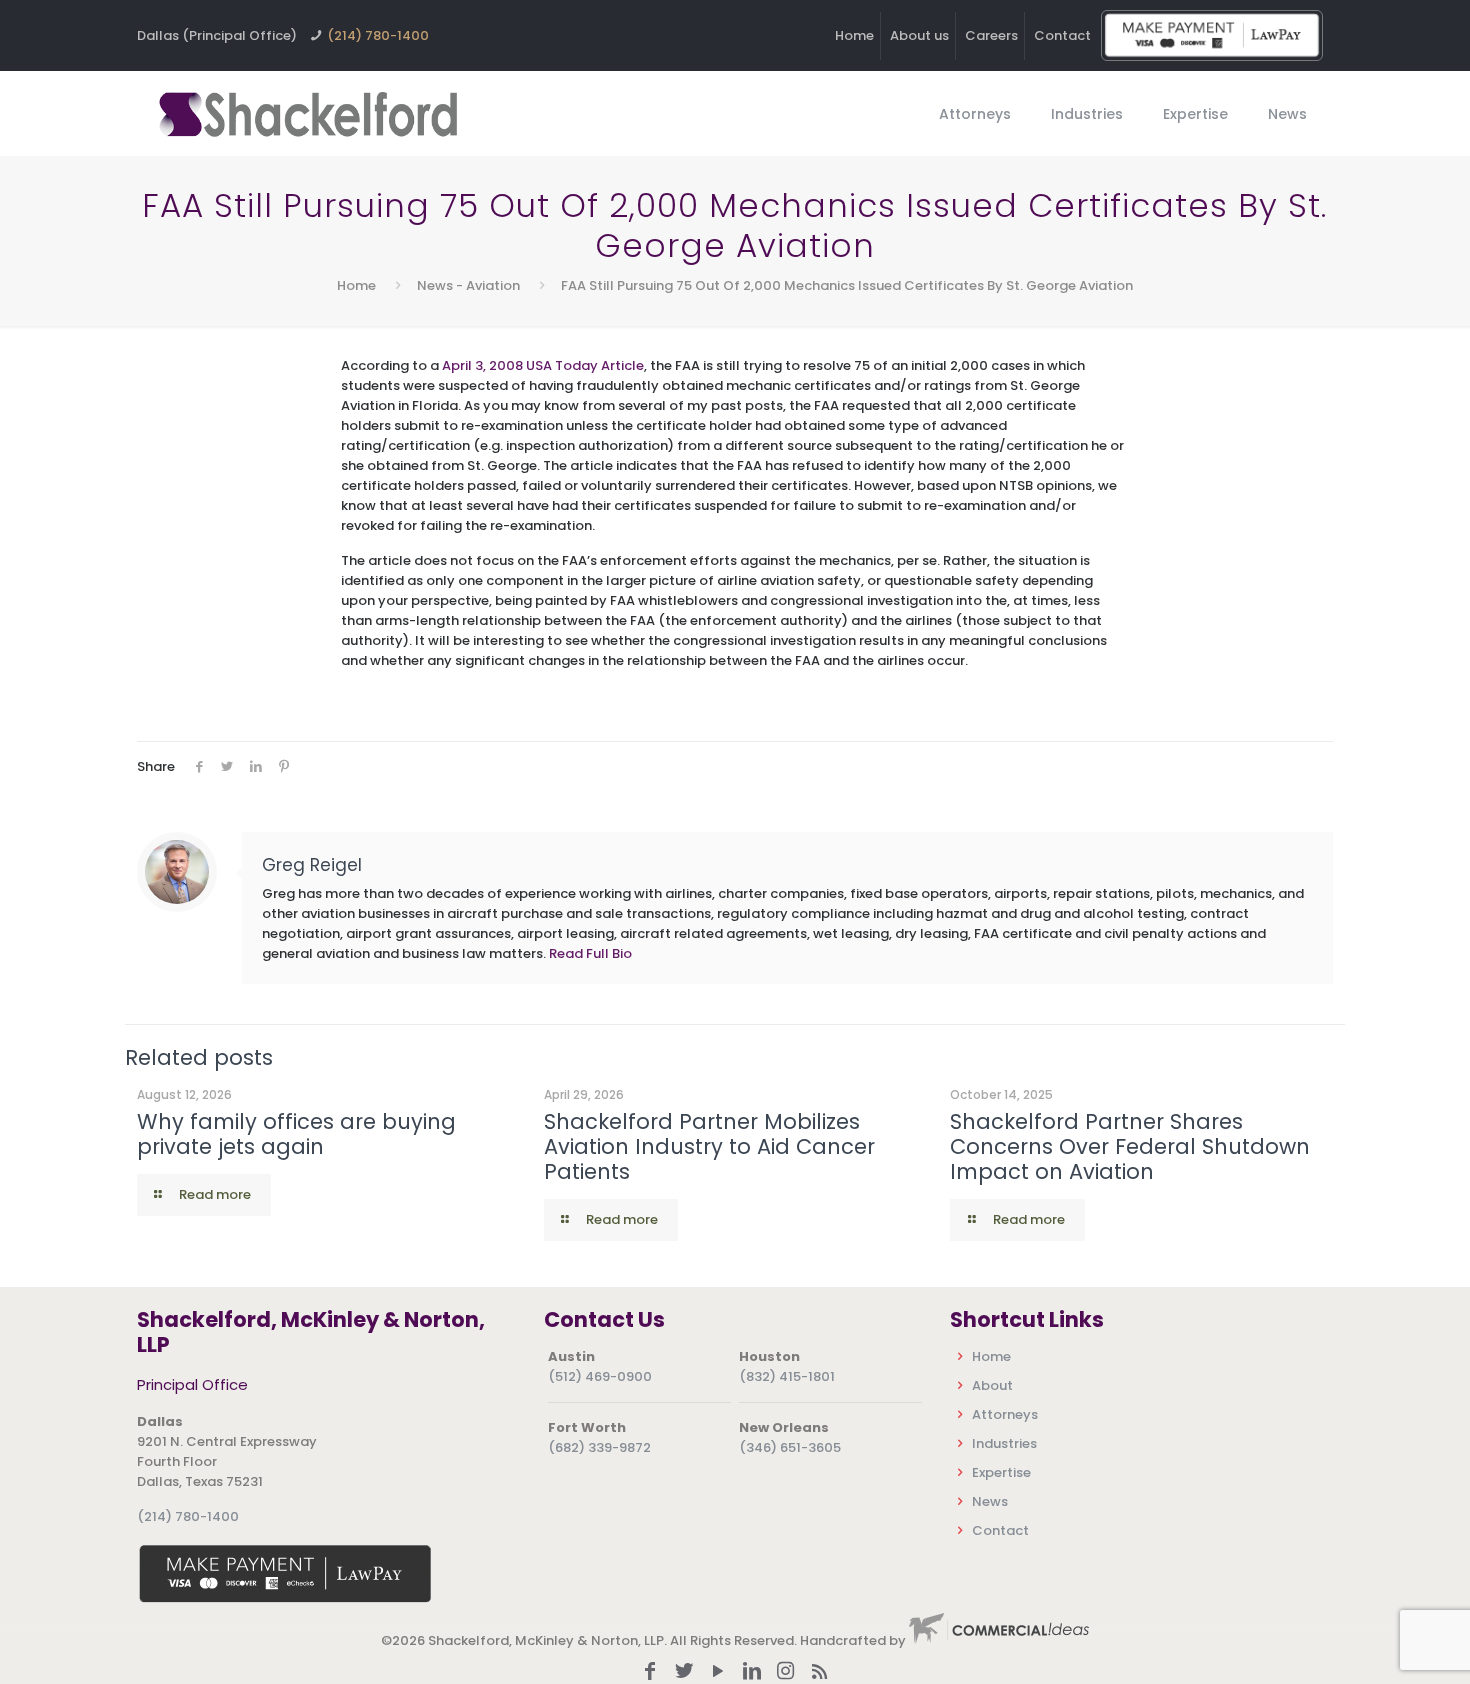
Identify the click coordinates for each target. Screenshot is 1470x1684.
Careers (991, 35)
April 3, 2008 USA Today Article (543, 365)
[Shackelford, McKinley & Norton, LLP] (307, 113)
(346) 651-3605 (790, 1447)
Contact (1062, 35)
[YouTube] (718, 1672)
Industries (1004, 1443)
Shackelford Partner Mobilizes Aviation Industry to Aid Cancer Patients (709, 1146)
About (992, 1385)
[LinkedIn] (752, 1672)
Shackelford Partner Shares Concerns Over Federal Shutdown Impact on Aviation (1130, 1146)
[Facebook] (650, 1672)
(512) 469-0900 (600, 1376)
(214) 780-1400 (378, 35)
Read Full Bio (590, 953)
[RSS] (820, 1672)
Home (854, 35)
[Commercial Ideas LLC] (999, 1640)
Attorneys (1005, 1414)
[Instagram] (786, 1672)
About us (919, 35)
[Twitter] (684, 1672)
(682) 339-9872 (599, 1447)
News (990, 1501)
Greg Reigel (312, 865)
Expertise (1001, 1472)
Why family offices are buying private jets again (296, 1134)
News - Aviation (468, 285)
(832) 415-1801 (787, 1376)
